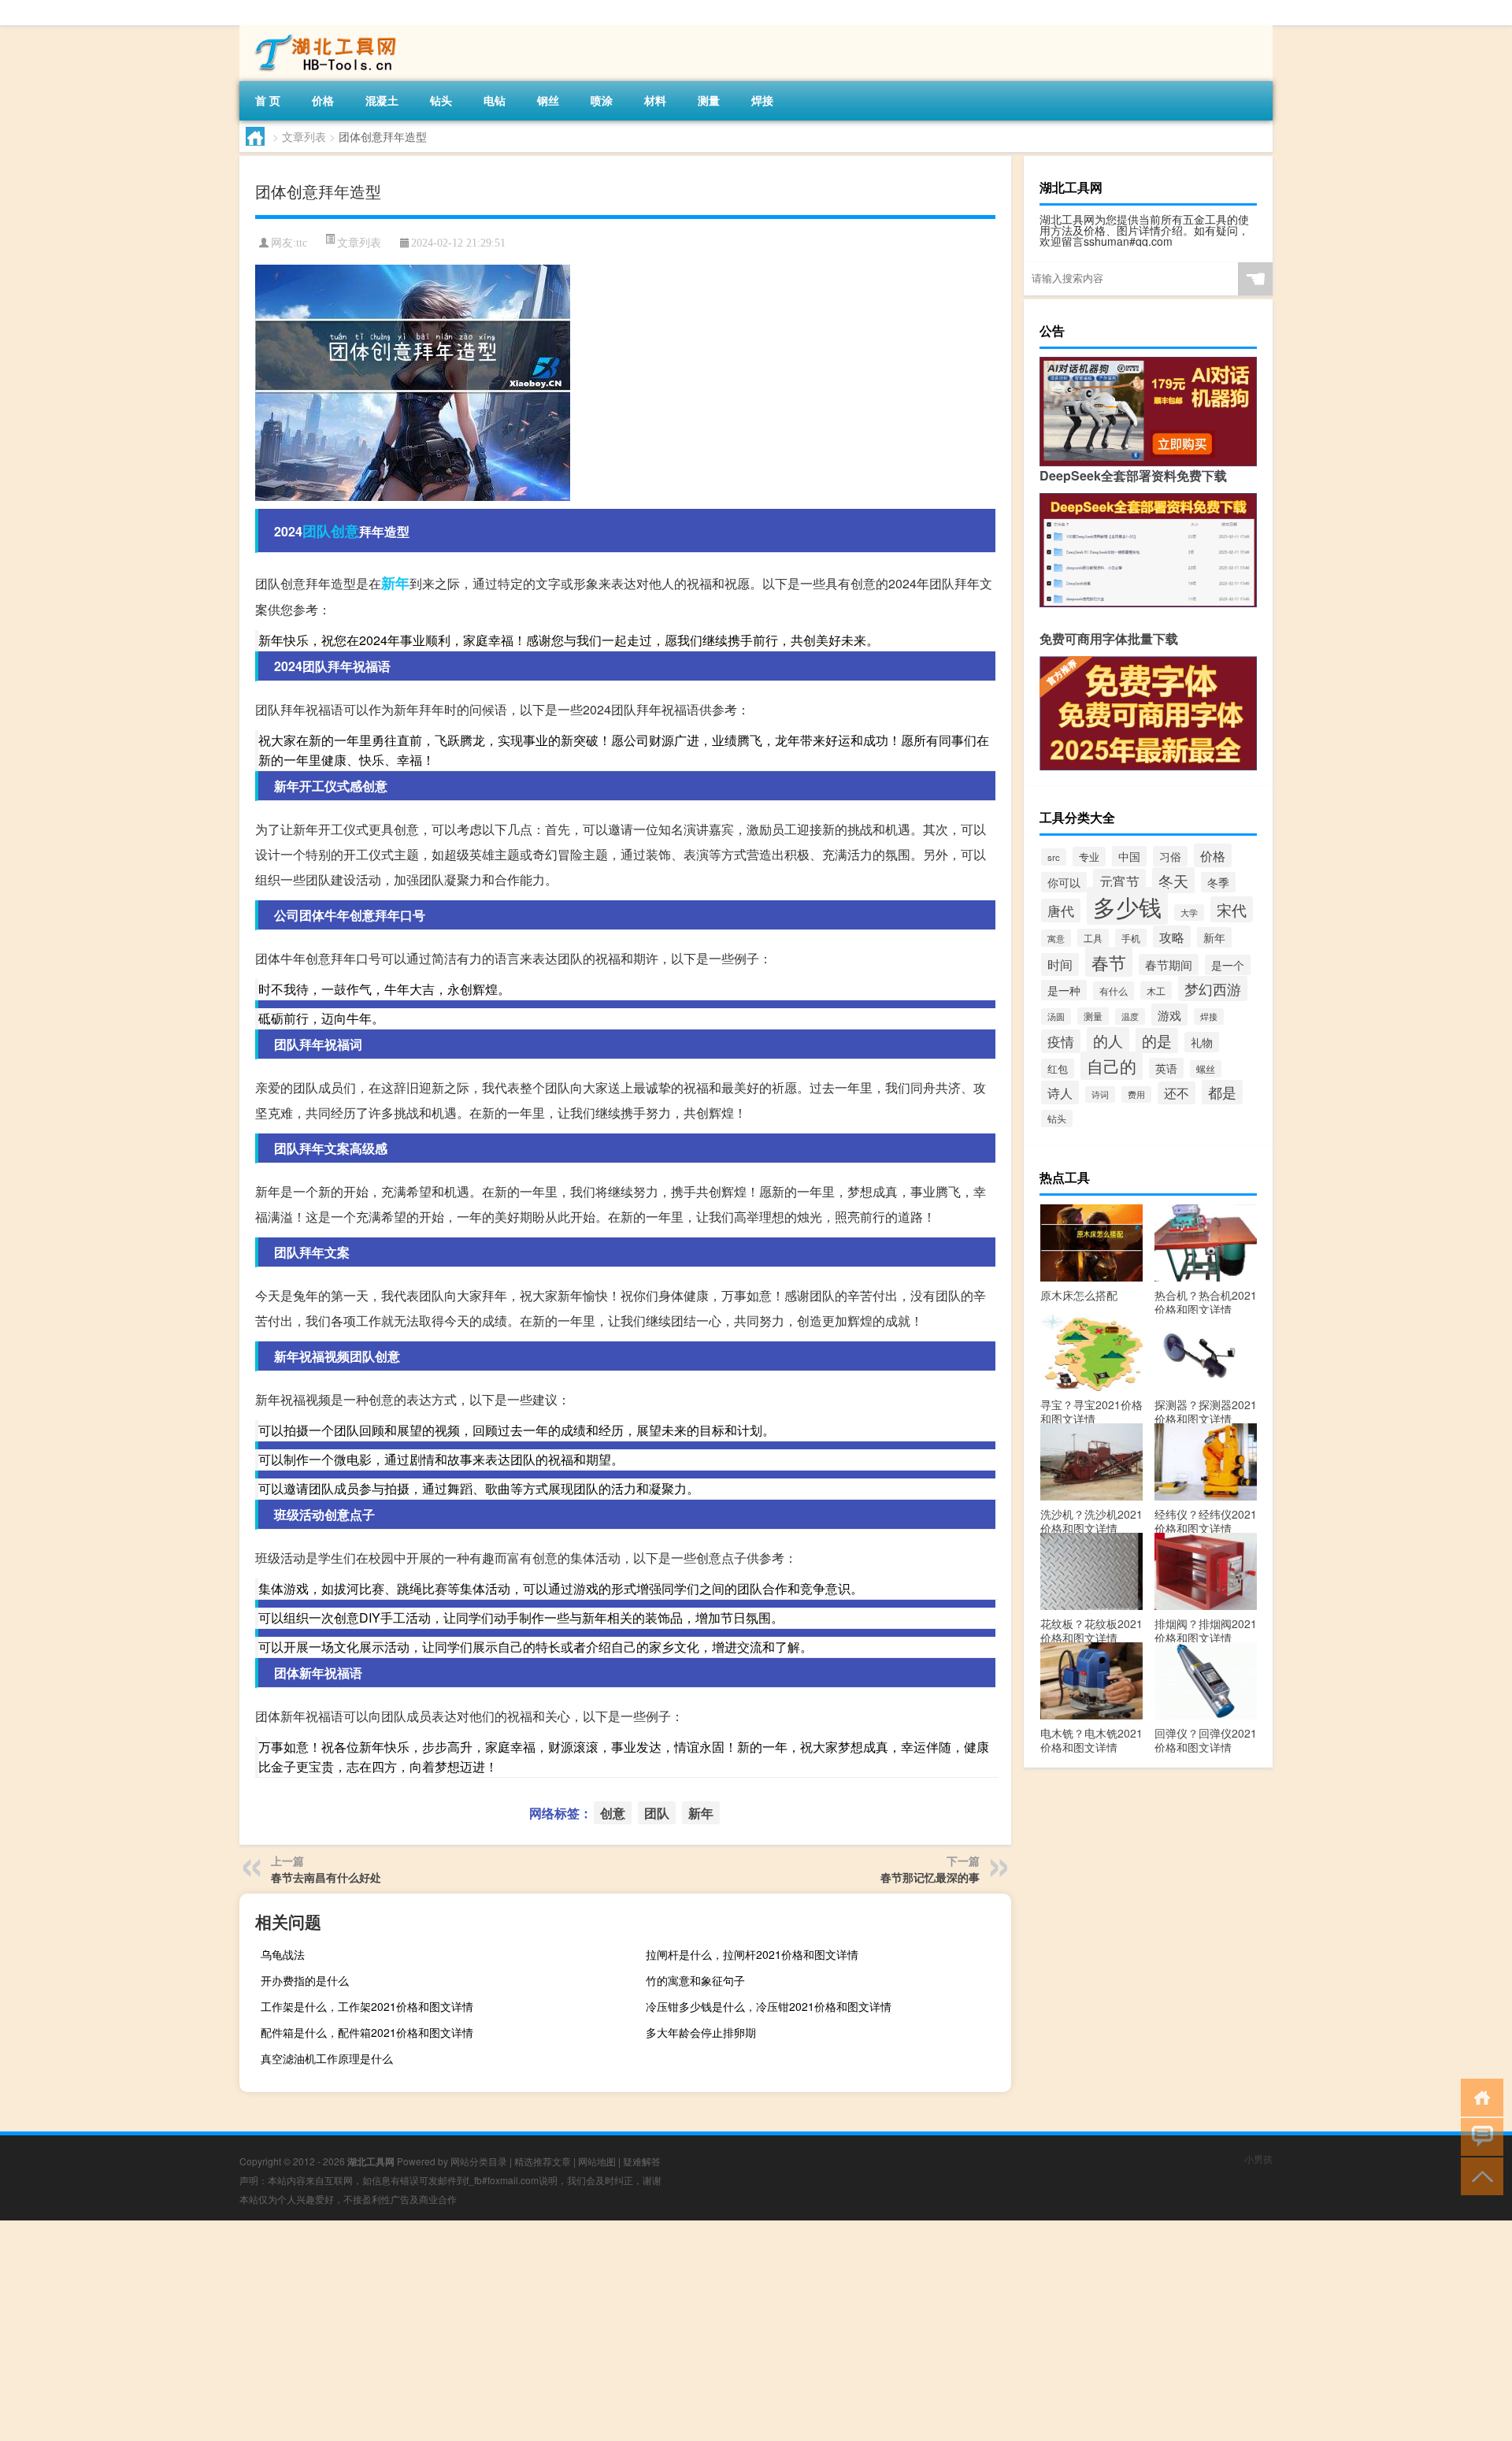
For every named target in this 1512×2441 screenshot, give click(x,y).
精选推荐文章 (543, 2161)
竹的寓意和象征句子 (695, 1980)
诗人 (1060, 1093)
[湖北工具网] (322, 31)
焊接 (762, 100)
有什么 (1114, 991)
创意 (345, 531)
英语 (1166, 1068)
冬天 (1173, 880)
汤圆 (1056, 1016)
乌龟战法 (283, 1954)
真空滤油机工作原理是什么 (327, 2058)
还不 (1177, 1093)
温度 (1130, 1016)
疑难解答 (642, 2161)
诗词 (1100, 1094)
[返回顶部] (1479, 2175)
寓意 (1056, 938)
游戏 (1169, 1015)
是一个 (1228, 965)
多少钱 (1127, 906)
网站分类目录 (479, 2161)
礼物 (1202, 1042)
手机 (1131, 938)
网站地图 (597, 2161)
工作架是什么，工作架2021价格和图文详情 (367, 2006)
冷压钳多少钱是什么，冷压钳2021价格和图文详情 (769, 2006)
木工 (1156, 990)
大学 (1189, 913)
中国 (1129, 856)
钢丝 (548, 100)
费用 (1136, 1094)
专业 (1089, 857)
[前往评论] (1479, 2136)
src (1054, 857)
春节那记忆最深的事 (930, 1877)
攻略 (1172, 937)
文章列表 (304, 136)
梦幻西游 (1213, 989)
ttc (302, 243)
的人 (1108, 1040)
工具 (1093, 938)
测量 (709, 100)
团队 (317, 531)
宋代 (1232, 909)
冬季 (1218, 882)
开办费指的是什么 (305, 1980)
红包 (1058, 1068)
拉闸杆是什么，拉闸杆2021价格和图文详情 (752, 1954)
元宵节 (1119, 881)
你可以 (1064, 882)
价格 (323, 100)
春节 (1109, 962)
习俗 (1170, 856)
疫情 (1061, 1041)
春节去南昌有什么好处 (326, 1877)
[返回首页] (1479, 2096)
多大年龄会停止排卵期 (701, 2032)
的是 (1157, 1041)
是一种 (1064, 990)
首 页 (268, 100)
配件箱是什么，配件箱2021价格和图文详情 (367, 2032)
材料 (655, 100)
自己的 (1112, 1066)
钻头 (441, 100)
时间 (1060, 965)
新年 (395, 583)
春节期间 (1169, 965)
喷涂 (602, 100)
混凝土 (382, 100)
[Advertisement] (472, 2331)
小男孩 (1258, 2159)
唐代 (1061, 911)
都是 (1222, 1092)
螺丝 (1206, 1069)
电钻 (495, 100)
